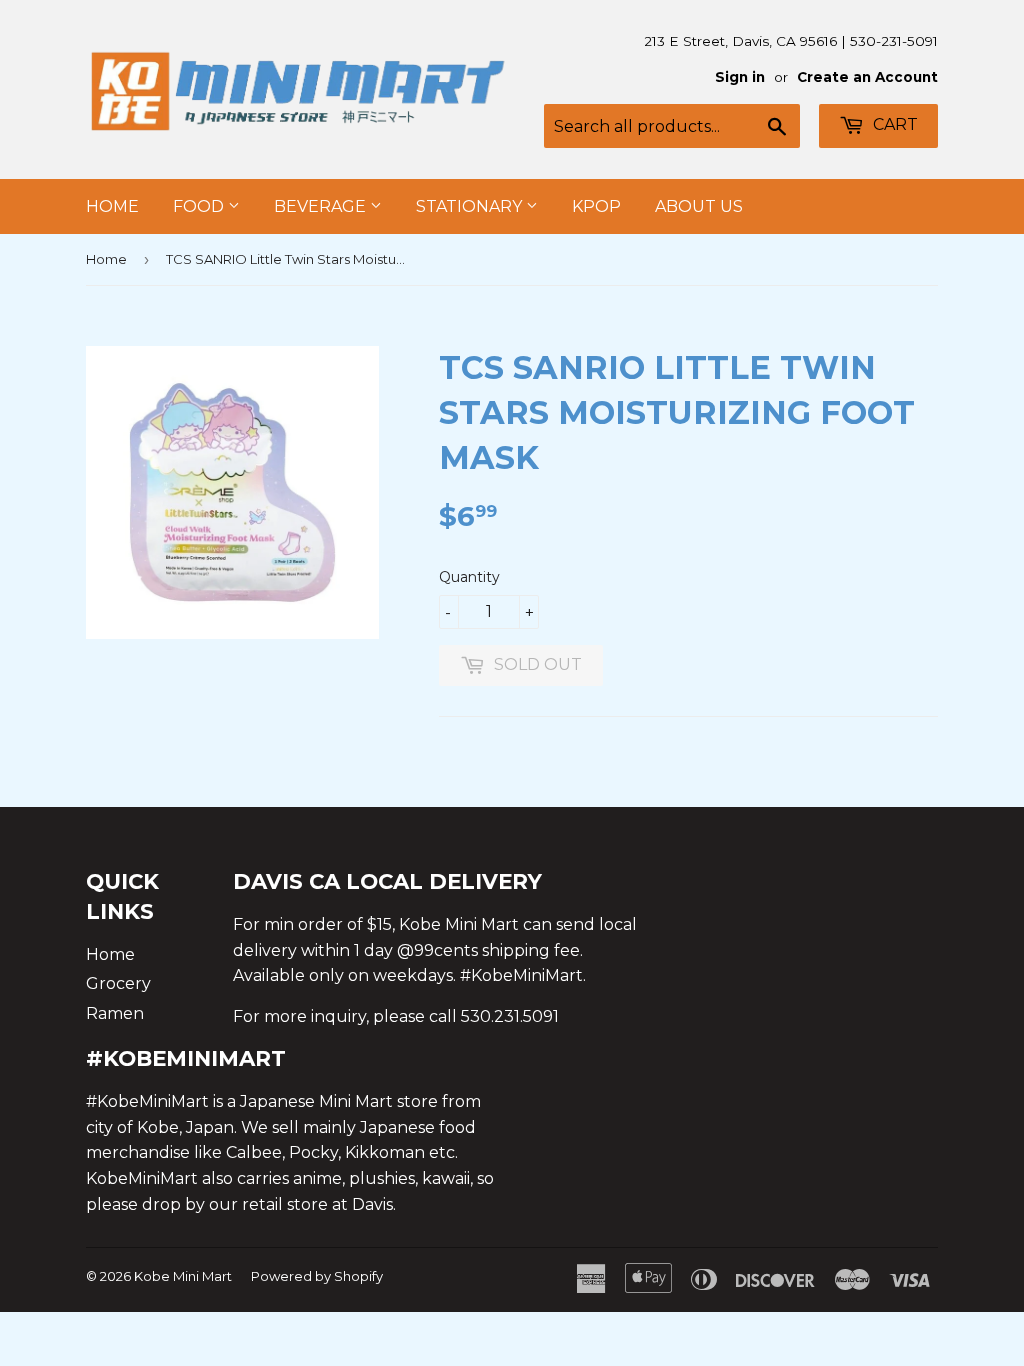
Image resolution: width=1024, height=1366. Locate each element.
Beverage (322, 206)
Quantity (469, 577)
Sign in (740, 77)
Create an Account (867, 77)
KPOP (596, 206)
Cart (893, 124)
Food (200, 206)
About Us (699, 206)
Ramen (115, 1013)
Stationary (471, 206)
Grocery (118, 983)
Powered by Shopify (317, 1276)
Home (112, 206)
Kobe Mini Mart (183, 1276)
